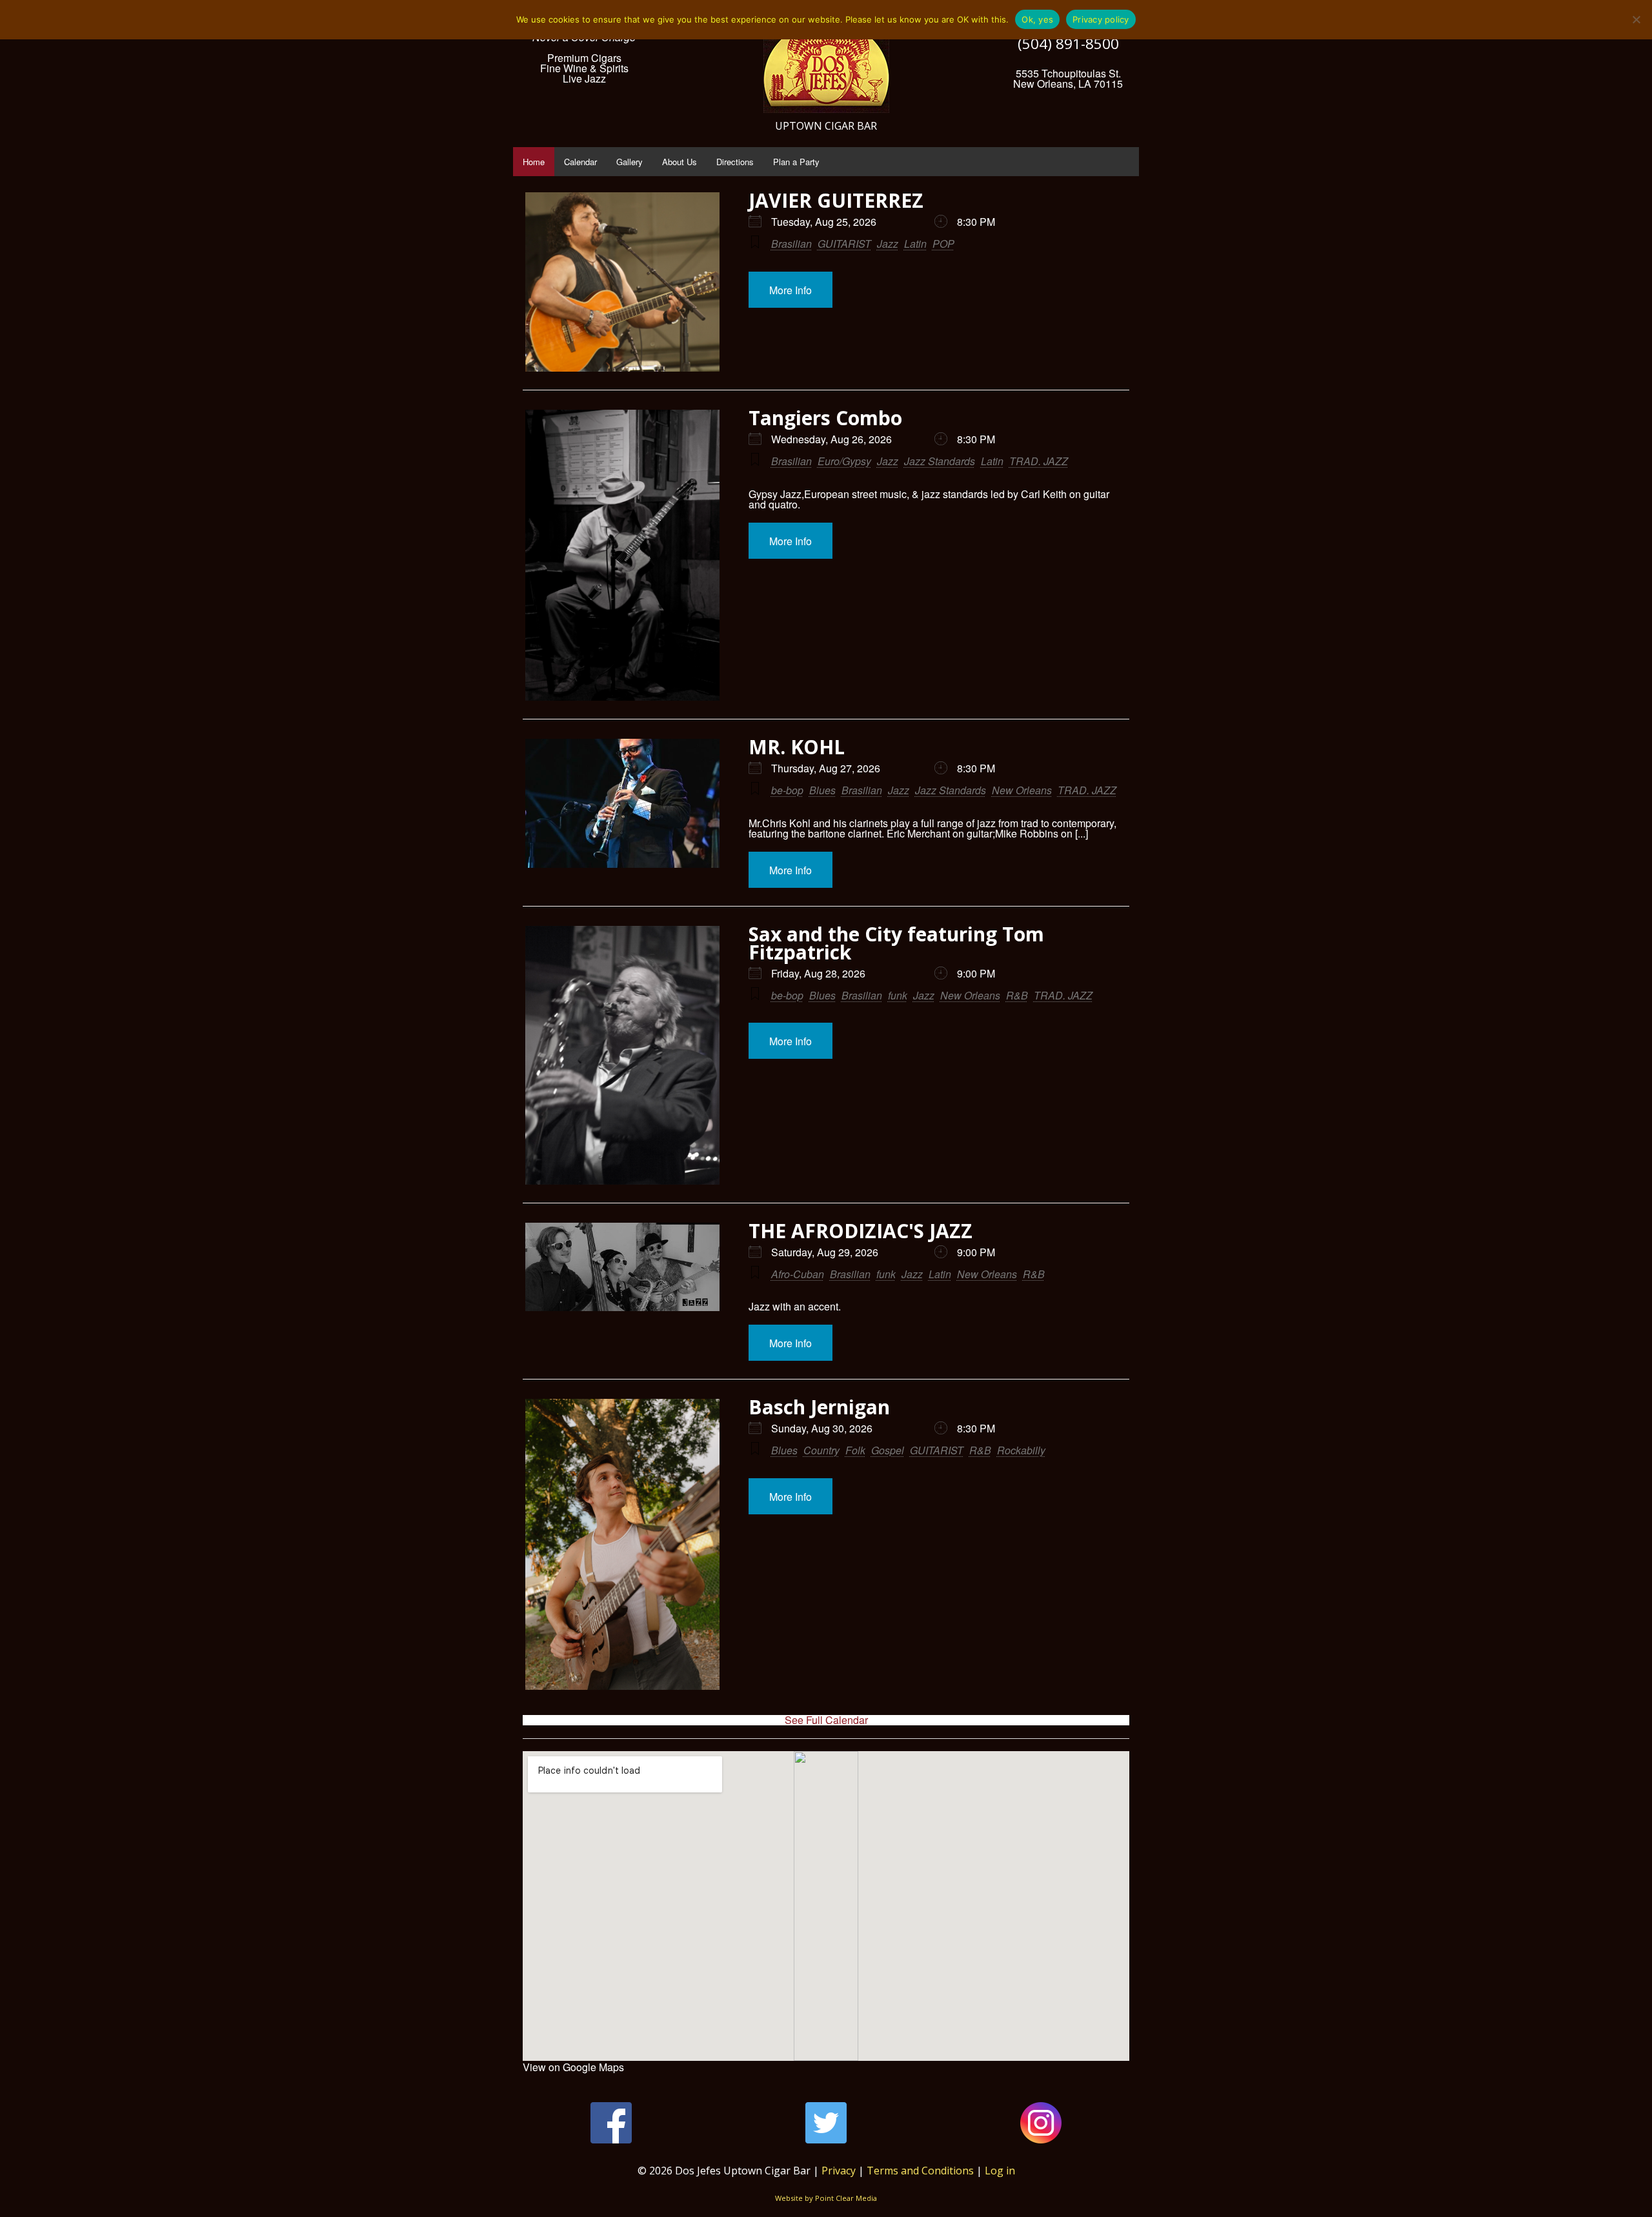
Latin (915, 244)
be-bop (787, 790)
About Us (680, 162)
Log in (1000, 2171)
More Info (791, 290)
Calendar (580, 162)
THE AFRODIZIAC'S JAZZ (861, 1231)
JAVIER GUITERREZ (836, 200)
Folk (855, 1450)
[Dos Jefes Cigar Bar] (826, 61)
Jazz (888, 244)
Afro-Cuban (798, 1274)
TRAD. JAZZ (1039, 461)
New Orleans (1022, 790)
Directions (735, 162)
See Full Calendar (826, 1720)
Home (534, 162)
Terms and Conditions (920, 2171)
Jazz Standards (940, 461)
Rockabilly (1021, 1450)
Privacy (839, 2171)
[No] (1636, 19)
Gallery (630, 162)
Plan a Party (796, 162)
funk (898, 995)
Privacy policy (1101, 19)
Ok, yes (1037, 19)
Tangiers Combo (825, 418)
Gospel (888, 1450)
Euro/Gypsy (844, 461)
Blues (822, 790)
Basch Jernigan (819, 1407)
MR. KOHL (797, 747)
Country (821, 1450)
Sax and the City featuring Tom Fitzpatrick (896, 943)
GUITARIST (844, 244)
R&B (1017, 995)
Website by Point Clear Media (826, 2198)
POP (943, 244)
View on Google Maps (573, 2067)
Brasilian (791, 244)
